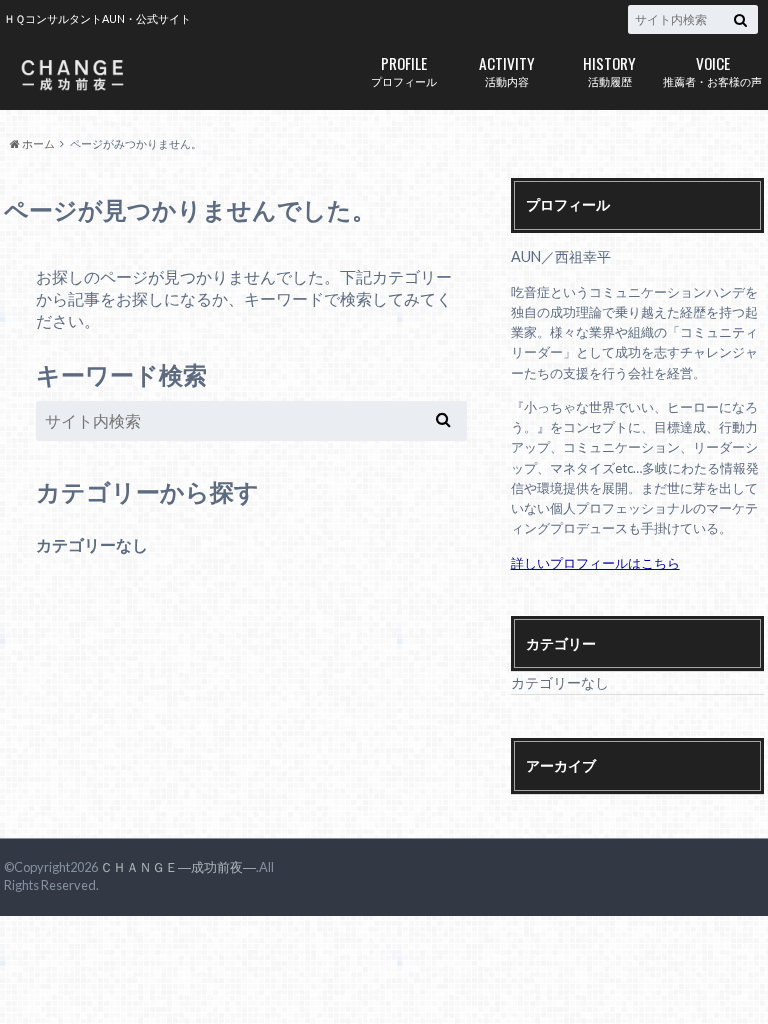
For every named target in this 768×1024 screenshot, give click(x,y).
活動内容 (507, 69)
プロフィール (404, 69)
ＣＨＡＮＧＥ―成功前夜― (178, 867)
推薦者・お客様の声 (712, 69)
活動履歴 (609, 69)
